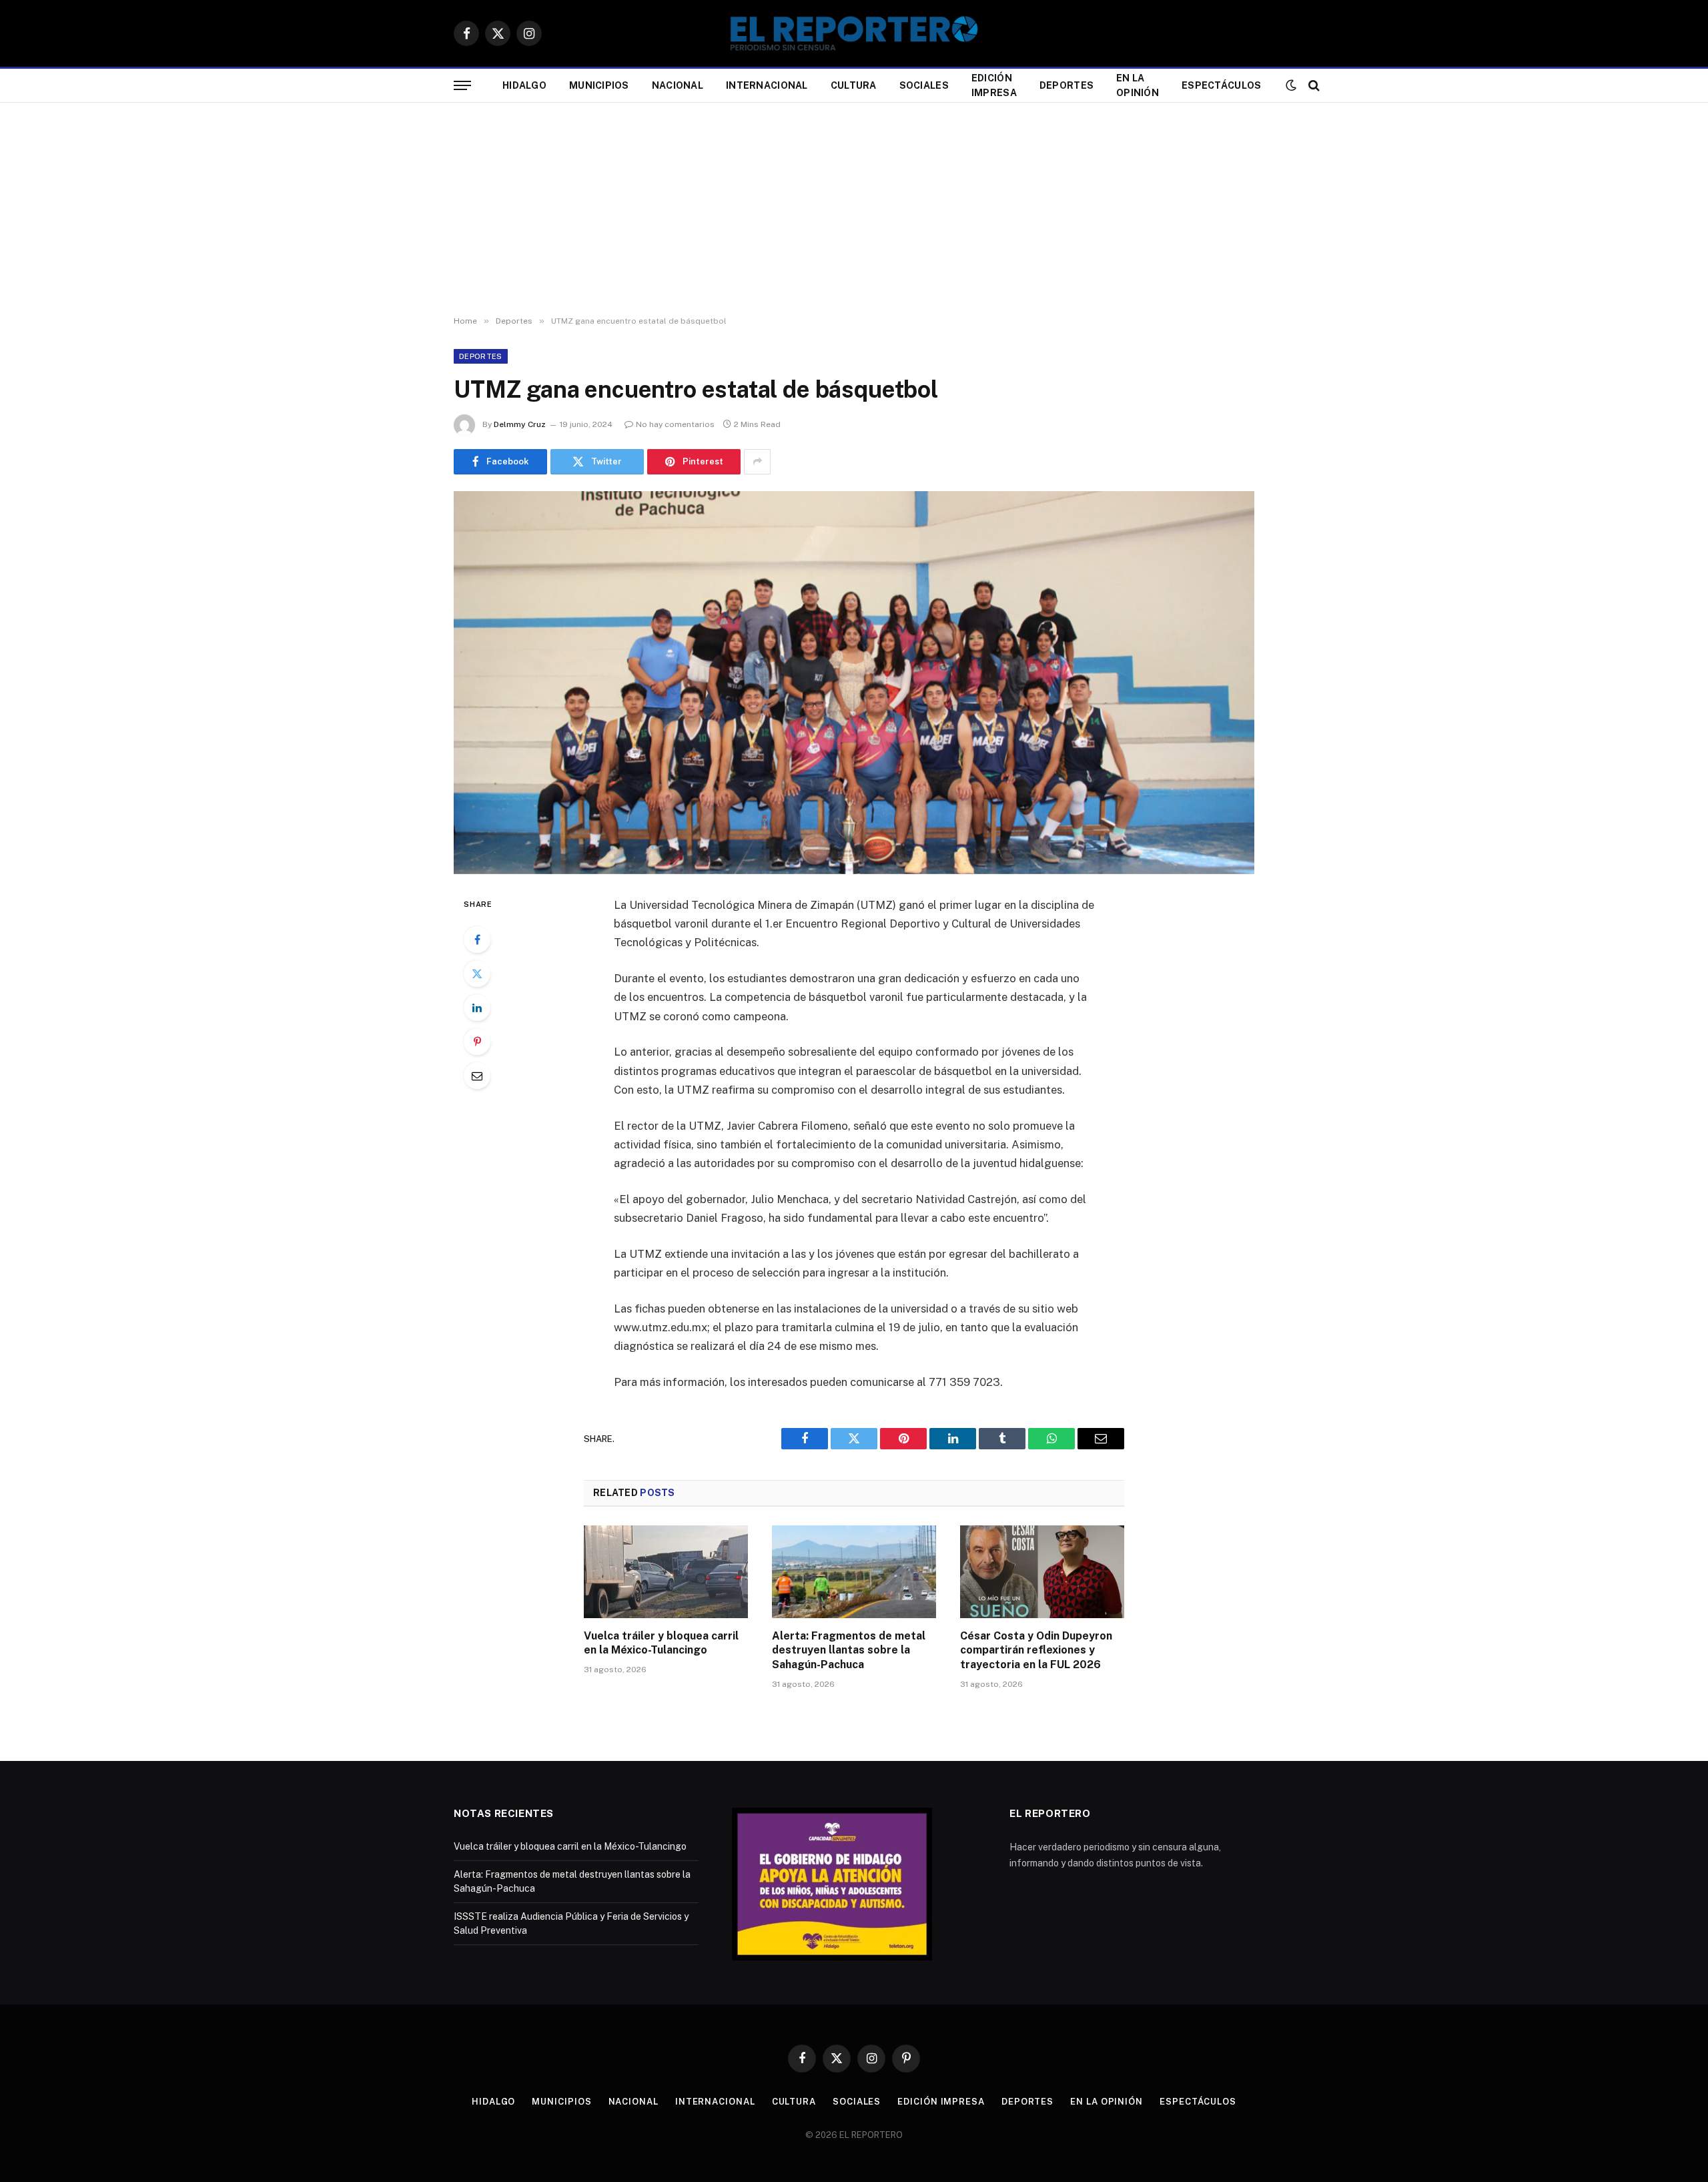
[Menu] (462, 86)
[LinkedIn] (477, 1008)
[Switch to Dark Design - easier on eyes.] (1291, 85)
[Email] (477, 1076)
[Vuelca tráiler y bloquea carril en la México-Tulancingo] (666, 1571)
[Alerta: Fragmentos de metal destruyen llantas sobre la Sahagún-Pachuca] (854, 1571)
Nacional (678, 85)
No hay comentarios (675, 424)
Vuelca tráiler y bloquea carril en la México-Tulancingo (661, 1643)
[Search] (1313, 86)
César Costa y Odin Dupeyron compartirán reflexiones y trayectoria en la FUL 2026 (1036, 1651)
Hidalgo (524, 85)
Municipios (599, 85)
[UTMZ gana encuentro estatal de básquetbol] (854, 683)
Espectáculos (1221, 85)
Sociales (924, 85)
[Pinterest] (477, 1042)
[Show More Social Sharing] (757, 462)
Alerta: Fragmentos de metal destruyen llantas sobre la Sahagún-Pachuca (849, 1651)
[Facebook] (477, 940)
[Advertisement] (854, 210)
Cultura (854, 85)
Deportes (1066, 85)
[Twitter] (477, 974)
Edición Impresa (994, 85)
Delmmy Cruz (520, 424)
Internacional (767, 85)
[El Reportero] (854, 33)
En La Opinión (1138, 85)
